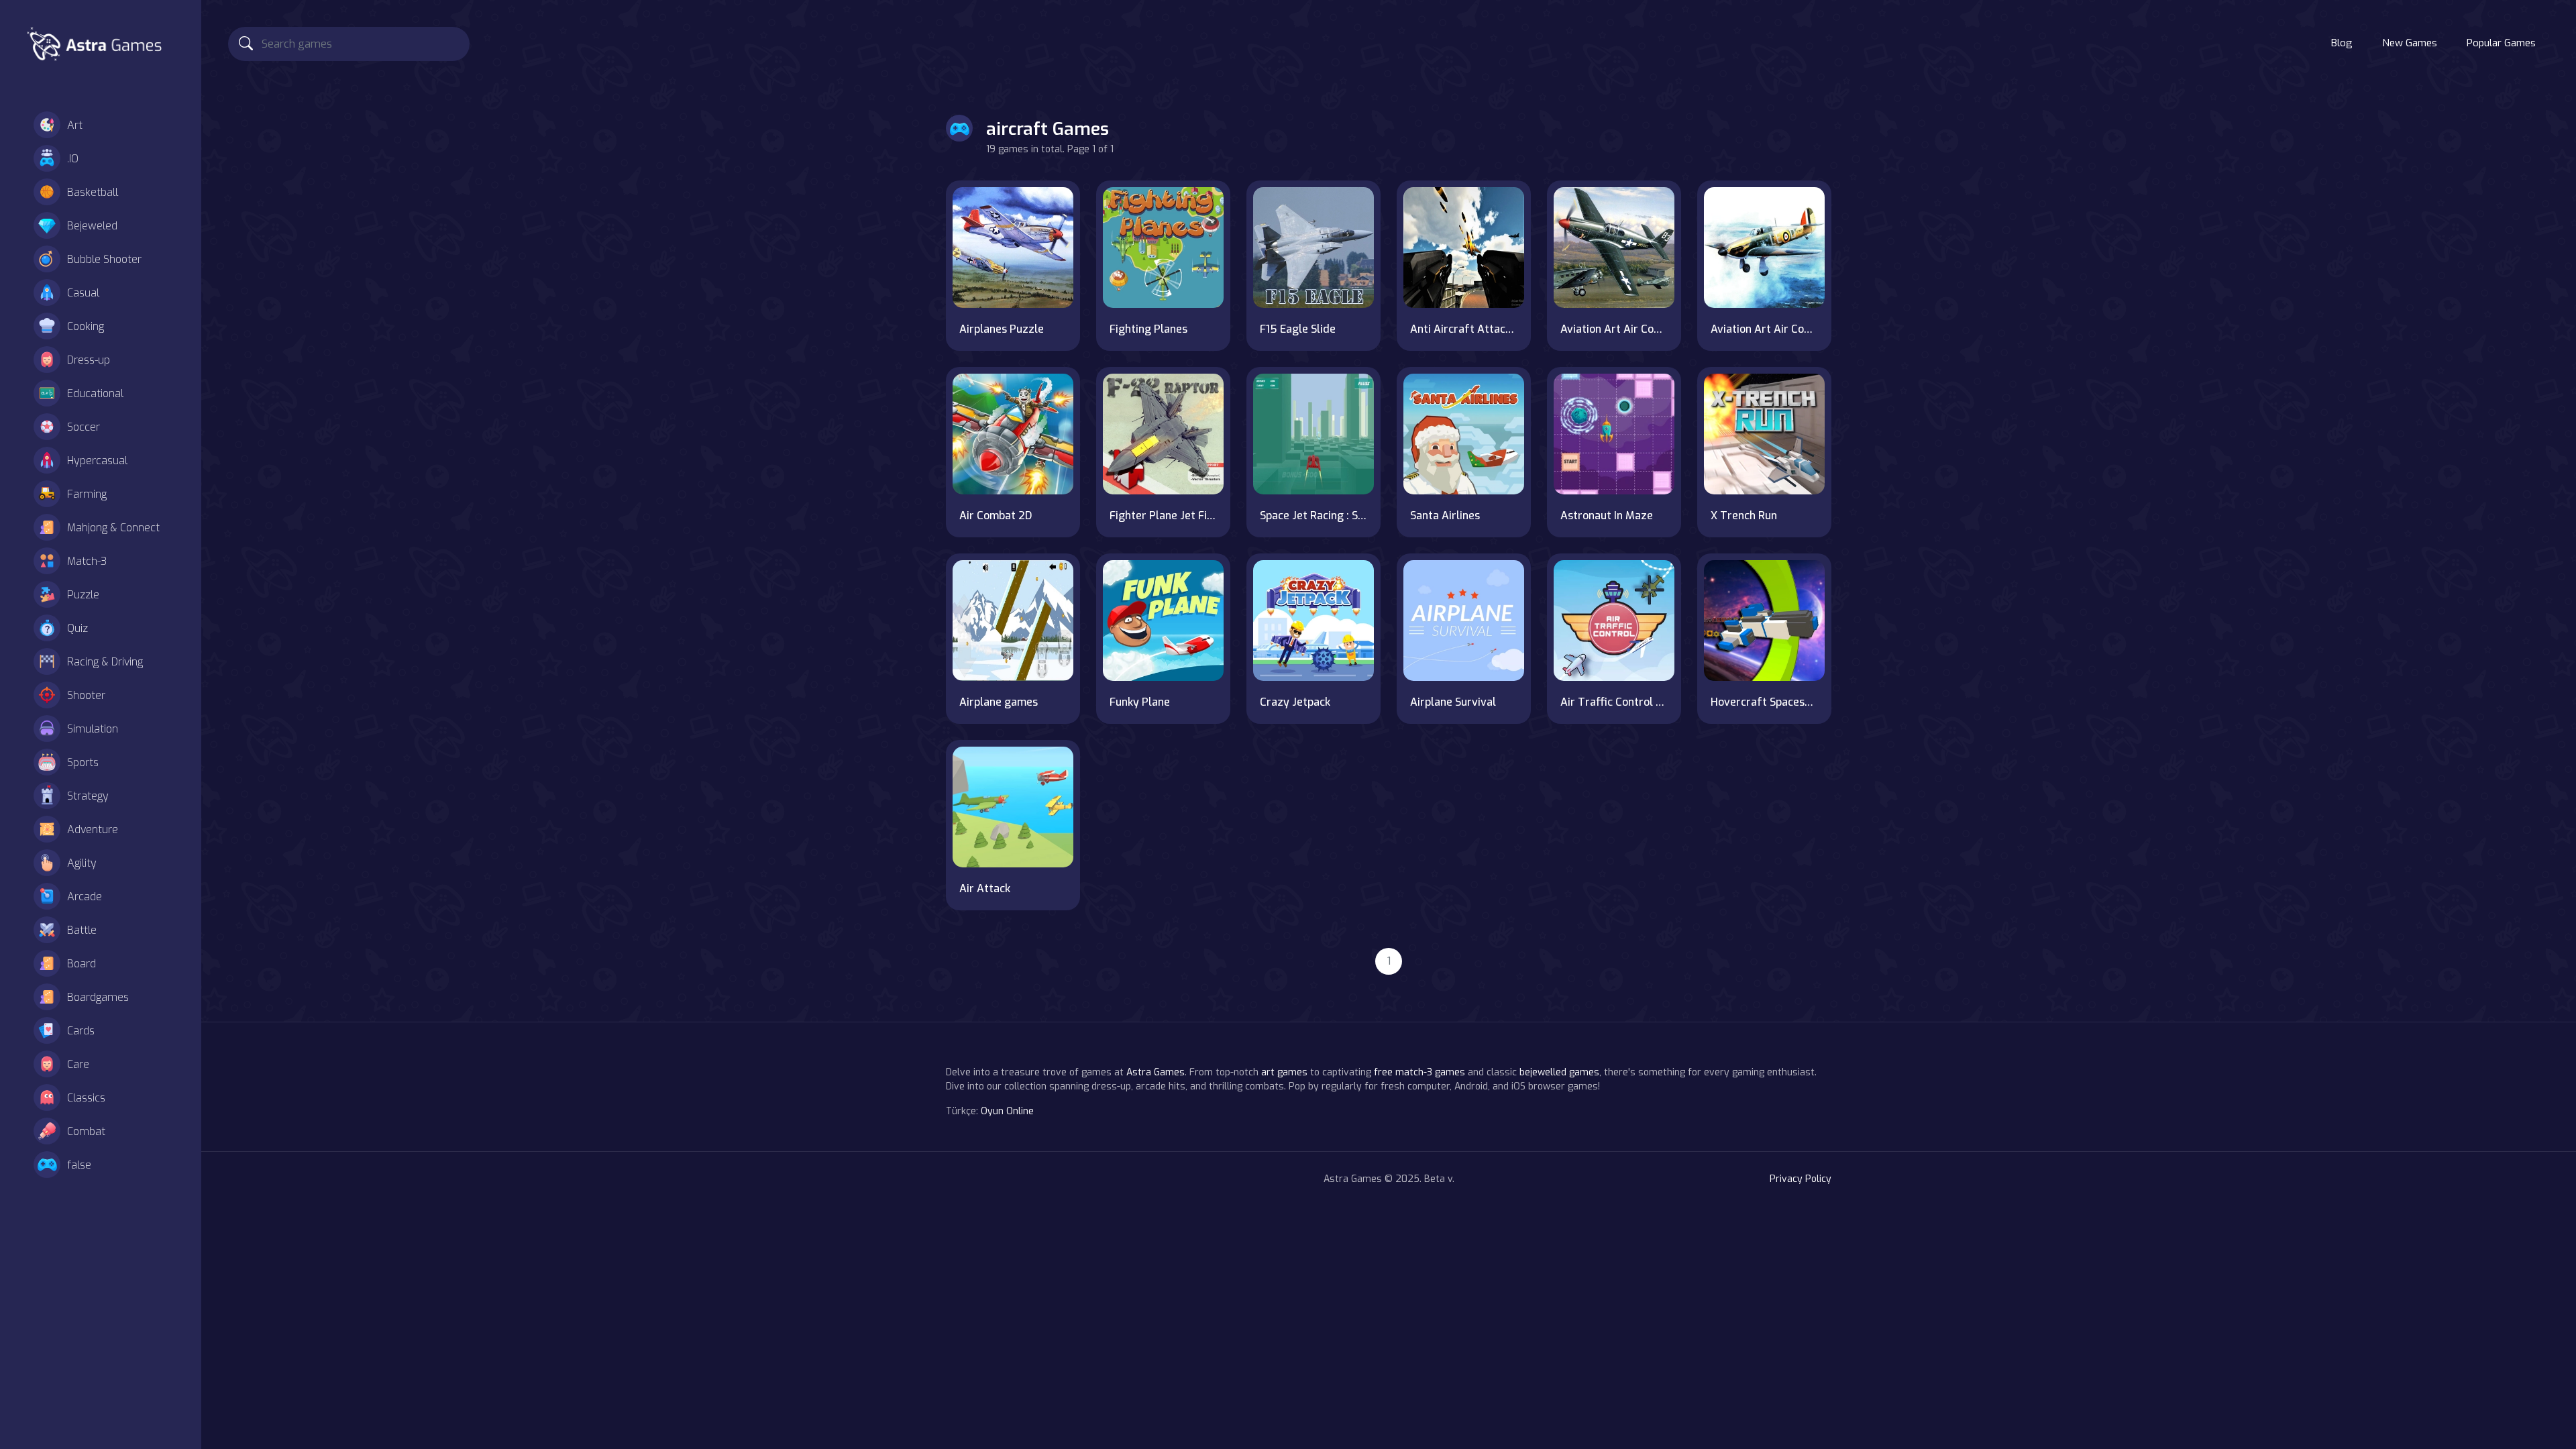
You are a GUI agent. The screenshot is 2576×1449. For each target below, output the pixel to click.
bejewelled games (1559, 1072)
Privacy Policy (1801, 1179)
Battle (82, 930)
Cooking (86, 326)
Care (78, 1064)
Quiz (77, 628)
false (79, 1165)
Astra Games (1156, 1072)
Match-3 (87, 561)
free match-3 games (1419, 1072)
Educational (95, 393)
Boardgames (98, 997)
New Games (2410, 43)
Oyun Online (1007, 1111)
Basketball (93, 192)
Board (82, 964)
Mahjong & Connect (113, 528)
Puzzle (83, 595)
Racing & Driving (105, 662)
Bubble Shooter (104, 259)
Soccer (84, 427)
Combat (86, 1131)
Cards (81, 1031)
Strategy (88, 796)
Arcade (85, 897)
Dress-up (89, 360)
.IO (73, 159)
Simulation (93, 729)
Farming (87, 494)
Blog (2342, 43)
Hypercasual (97, 461)
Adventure (93, 829)
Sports (83, 762)
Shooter (86, 695)
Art (75, 125)
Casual (83, 293)
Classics (86, 1098)
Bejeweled (92, 226)
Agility (82, 863)
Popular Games (2501, 43)
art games (1284, 1072)
